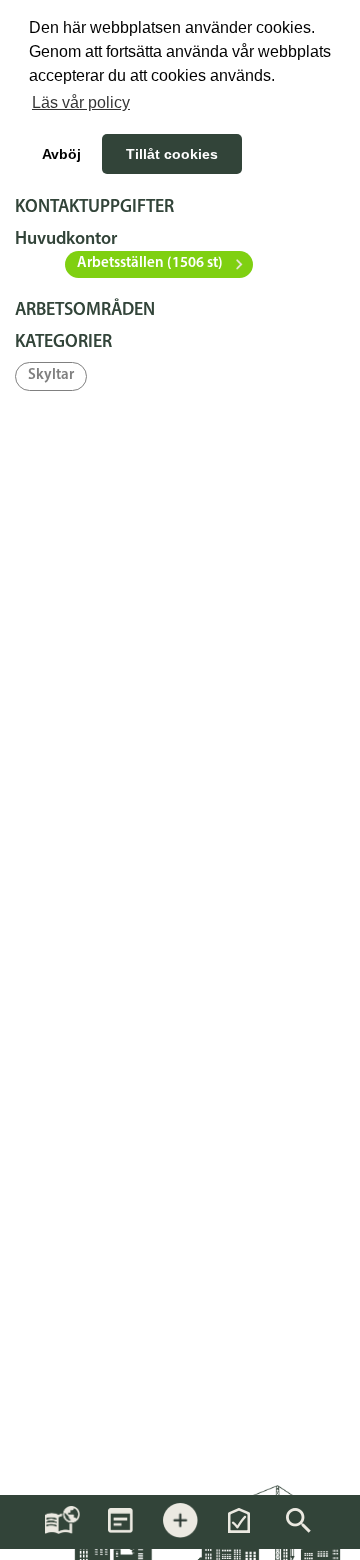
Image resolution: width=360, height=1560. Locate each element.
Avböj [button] (61, 154)
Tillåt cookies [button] (172, 154)
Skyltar (51, 375)
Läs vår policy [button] (81, 102)
